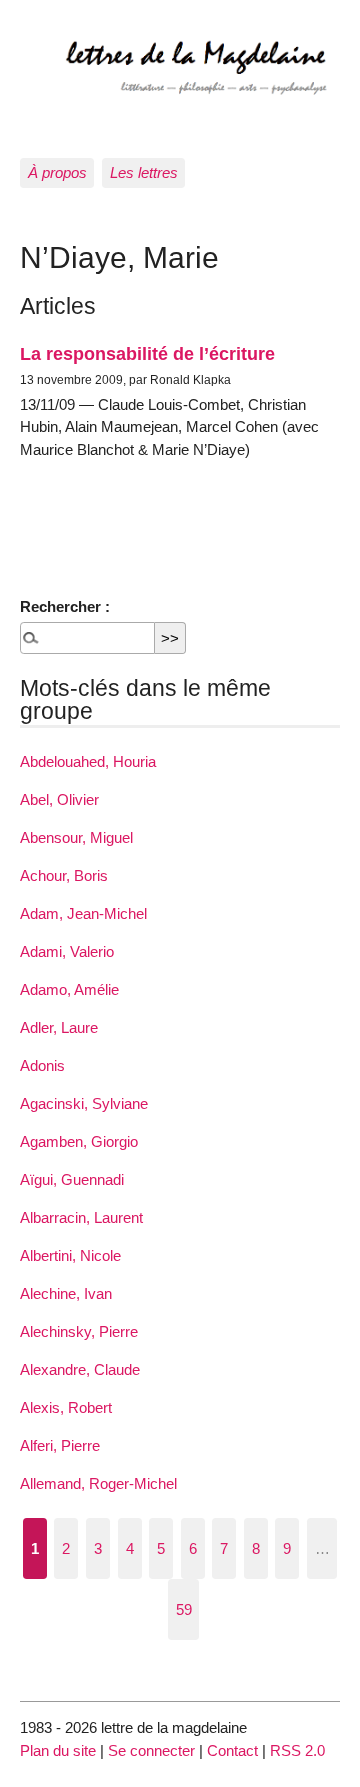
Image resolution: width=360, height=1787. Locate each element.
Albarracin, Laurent (81, 1217)
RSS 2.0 (297, 1750)
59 (184, 1609)
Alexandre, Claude (80, 1369)
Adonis (42, 1065)
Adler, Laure (59, 1027)
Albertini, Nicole (70, 1255)
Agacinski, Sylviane (84, 1103)
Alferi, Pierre (60, 1445)
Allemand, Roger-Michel (98, 1483)
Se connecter (151, 1750)
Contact (232, 1750)
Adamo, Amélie (69, 989)
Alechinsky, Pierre (79, 1331)
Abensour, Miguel (76, 837)
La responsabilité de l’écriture (147, 353)
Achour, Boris (64, 875)
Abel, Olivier (59, 799)
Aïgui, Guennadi (72, 1179)
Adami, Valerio (67, 951)
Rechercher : (65, 606)
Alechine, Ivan (66, 1293)
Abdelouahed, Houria (88, 761)
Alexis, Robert (66, 1407)
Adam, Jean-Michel (83, 913)
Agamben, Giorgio (79, 1141)
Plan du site (58, 1750)
